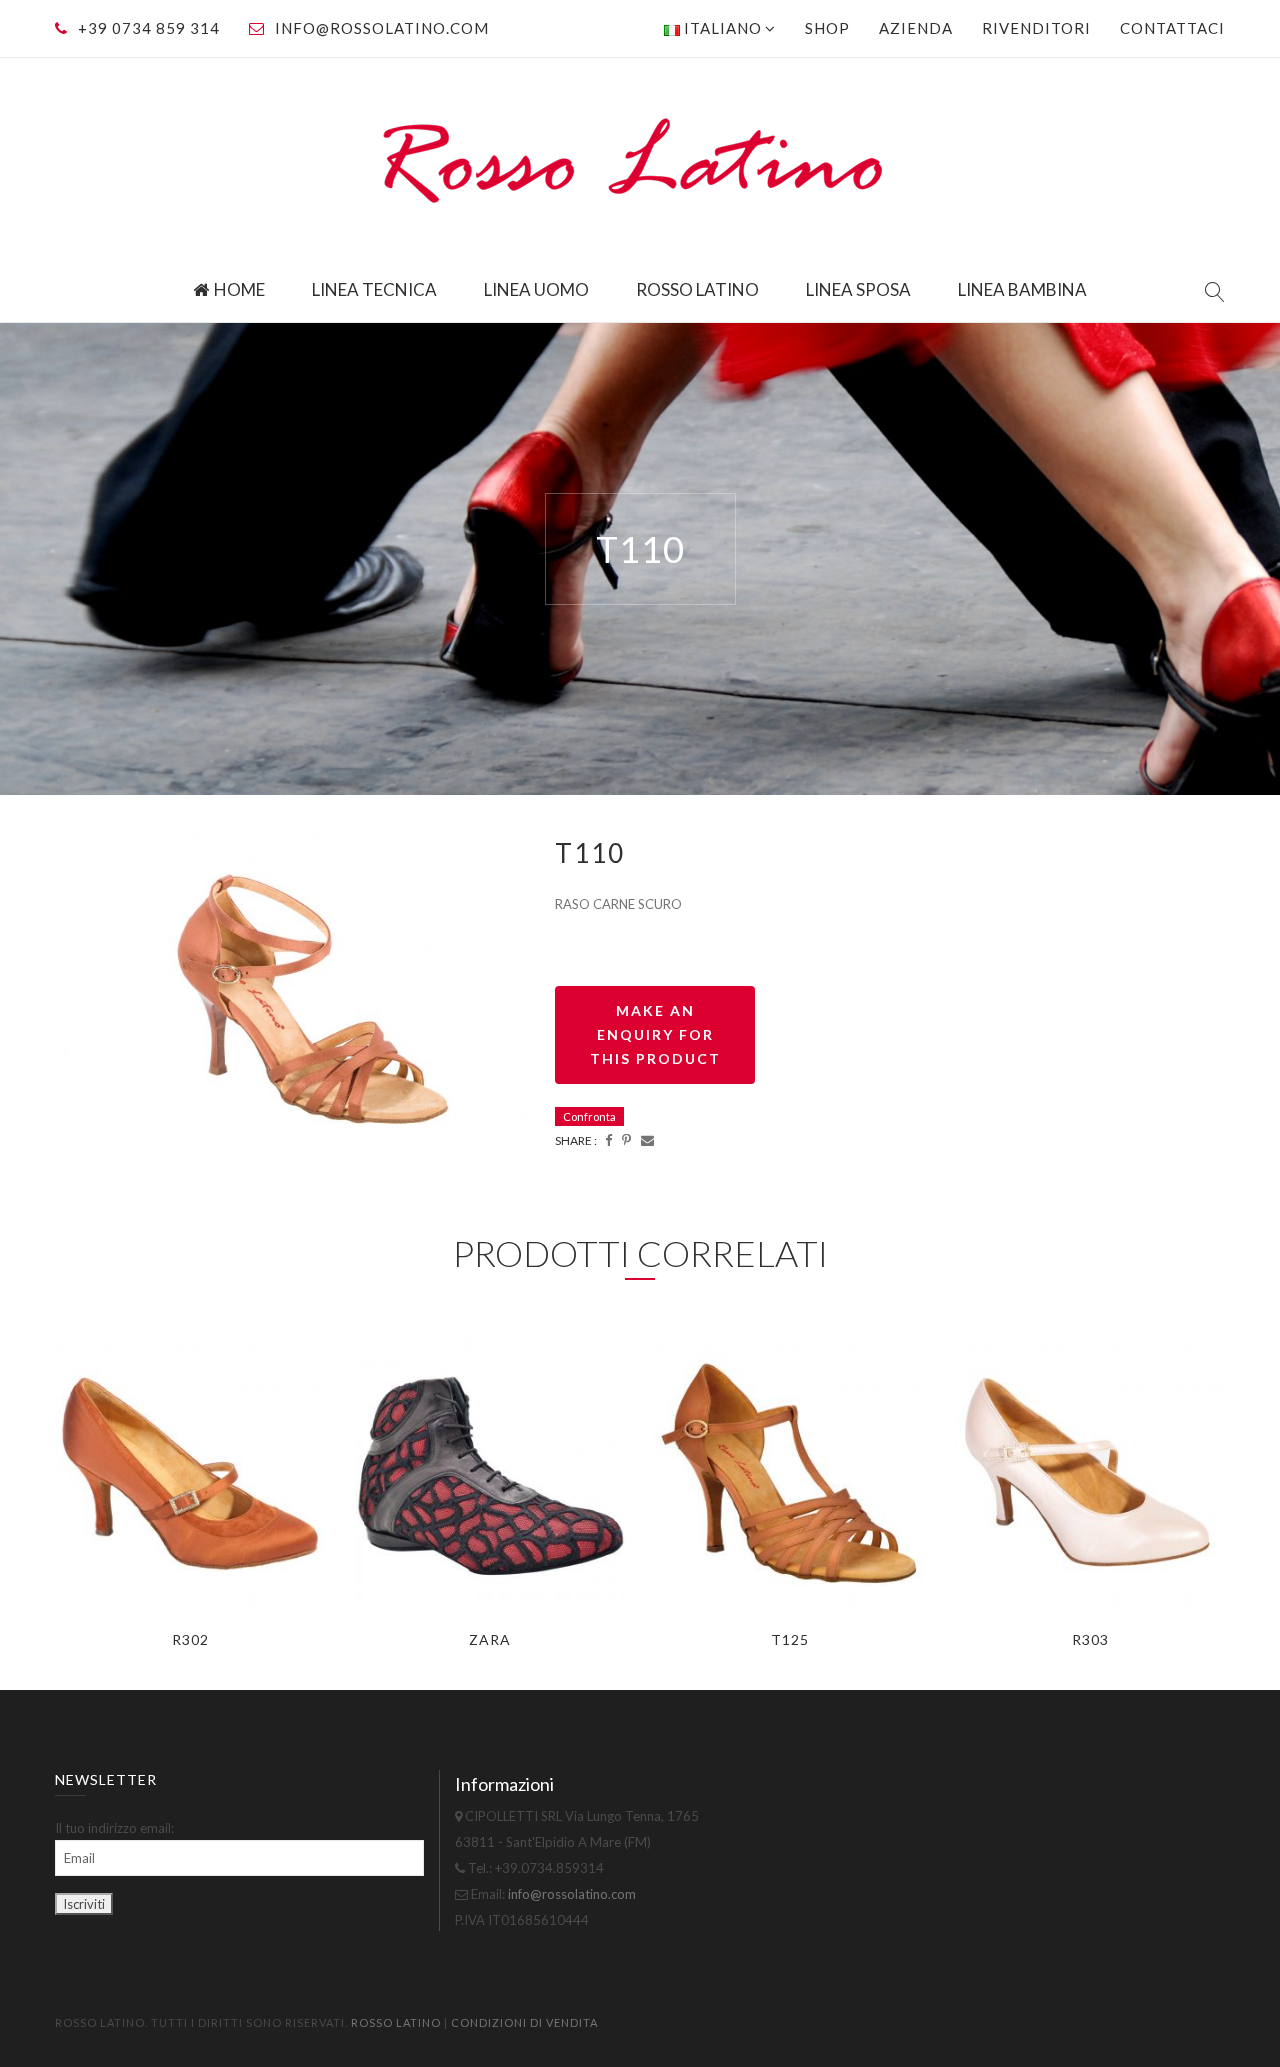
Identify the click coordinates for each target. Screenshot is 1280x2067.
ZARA (490, 1639)
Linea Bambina (1022, 289)
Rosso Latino (697, 289)
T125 (790, 1639)
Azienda (916, 28)
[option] (290, 991)
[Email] (647, 1140)
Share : (576, 1140)
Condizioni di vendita (524, 2022)
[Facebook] (608, 1140)
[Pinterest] (626, 1140)
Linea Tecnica (374, 289)
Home (239, 289)
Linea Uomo (536, 289)
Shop (827, 28)
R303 (1090, 1639)
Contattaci (1172, 28)
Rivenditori (1036, 28)
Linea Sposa (858, 289)
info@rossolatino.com (382, 28)
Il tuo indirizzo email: (114, 1828)
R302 (190, 1639)
